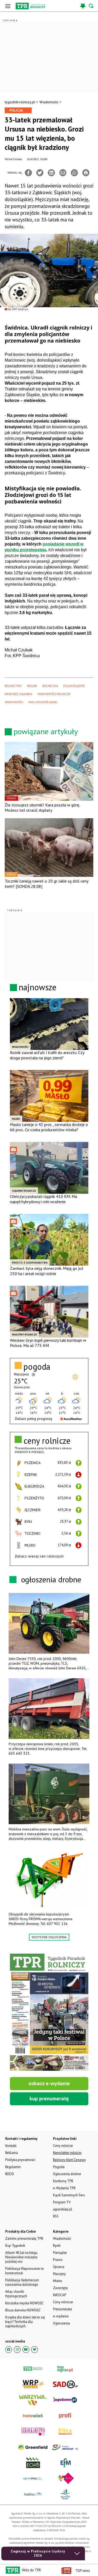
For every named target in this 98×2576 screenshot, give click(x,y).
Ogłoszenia (61, 2323)
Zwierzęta (60, 2288)
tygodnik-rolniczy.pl (20, 102)
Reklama (11, 2153)
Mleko (58, 2281)
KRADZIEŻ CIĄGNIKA (18, 694)
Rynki (57, 2246)
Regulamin (13, 2167)
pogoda (37, 1367)
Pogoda (59, 2167)
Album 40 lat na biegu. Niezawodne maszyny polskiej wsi (22, 2257)
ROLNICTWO (13, 686)
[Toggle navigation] (8, 6)
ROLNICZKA (50, 686)
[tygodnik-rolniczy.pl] (30, 6)
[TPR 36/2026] (49, 2012)
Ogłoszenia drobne (67, 2174)
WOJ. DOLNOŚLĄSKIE (43, 702)
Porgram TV (62, 2202)
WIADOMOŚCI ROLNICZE (54, 694)
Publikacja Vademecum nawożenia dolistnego (22, 2282)
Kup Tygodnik (15, 2246)
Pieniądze (60, 2253)
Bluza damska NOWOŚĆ (23, 2310)
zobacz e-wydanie (49, 2083)
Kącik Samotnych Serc (69, 2195)
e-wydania (61, 2316)
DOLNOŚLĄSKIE (74, 686)
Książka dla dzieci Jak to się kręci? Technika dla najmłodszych (25, 2322)
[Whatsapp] (74, 173)
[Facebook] (28, 173)
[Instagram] (17, 2350)
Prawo (58, 2260)
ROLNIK (32, 686)
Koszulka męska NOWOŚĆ (24, 2303)
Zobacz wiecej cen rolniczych (39, 1556)
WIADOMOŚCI (14, 702)
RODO (10, 2174)
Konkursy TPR (63, 2181)
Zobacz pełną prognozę (33, 1419)
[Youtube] (26, 2350)
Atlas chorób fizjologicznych (16, 2294)
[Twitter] (40, 173)
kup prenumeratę (49, 2099)
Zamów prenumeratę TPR (24, 2239)
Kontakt (11, 2146)
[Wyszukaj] (91, 6)
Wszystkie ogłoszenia (49, 1937)
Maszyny (59, 2274)
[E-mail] (63, 173)
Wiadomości (49, 102)
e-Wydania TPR (64, 2188)
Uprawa (59, 2267)
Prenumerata (62, 2309)
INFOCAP (60, 2295)
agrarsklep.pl (63, 2209)
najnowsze (38, 987)
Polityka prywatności (20, 2160)
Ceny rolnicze (63, 2302)
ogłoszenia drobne (51, 1579)
